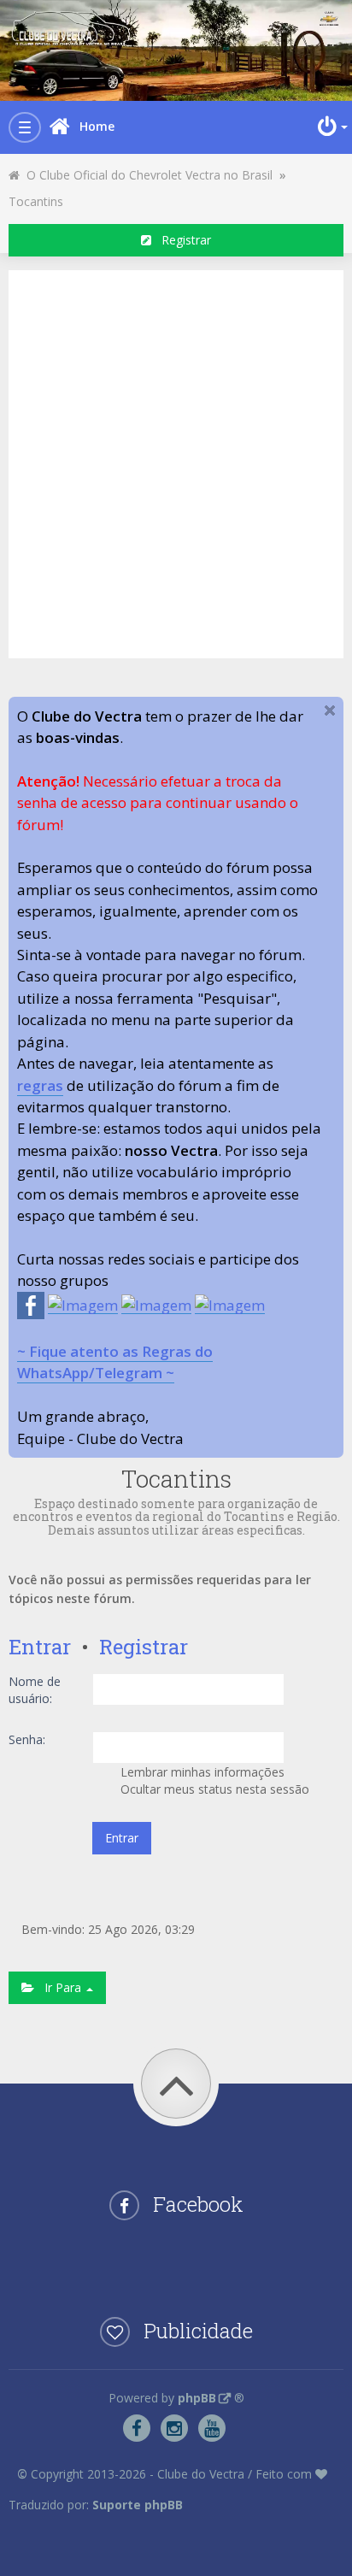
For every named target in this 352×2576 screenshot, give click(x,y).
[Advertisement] (176, 462)
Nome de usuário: (35, 1690)
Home (97, 126)
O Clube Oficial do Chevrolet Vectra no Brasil (146, 175)
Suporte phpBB (138, 2505)
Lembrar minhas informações (201, 1772)
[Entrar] (331, 127)
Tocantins (36, 201)
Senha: (27, 1739)
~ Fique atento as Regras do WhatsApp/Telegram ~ (115, 1362)
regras (40, 1085)
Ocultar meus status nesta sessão (213, 1789)
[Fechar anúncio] (330, 710)
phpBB (197, 2398)
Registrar (181, 240)
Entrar (40, 1647)
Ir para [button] (59, 1987)
